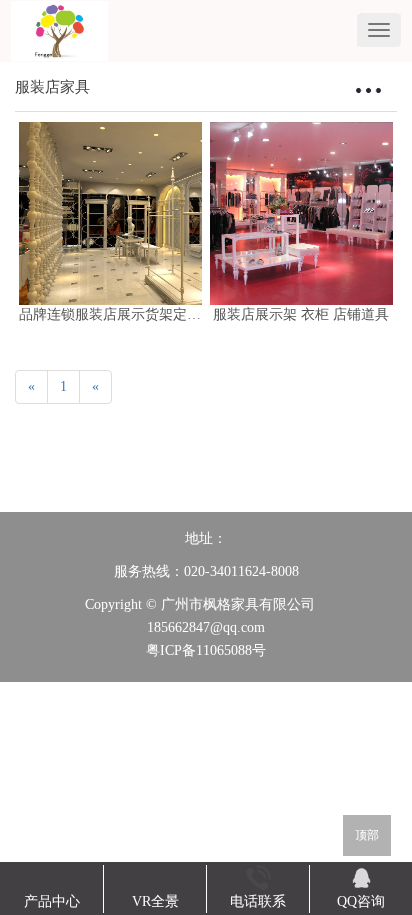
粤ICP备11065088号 (206, 650)
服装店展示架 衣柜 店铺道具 (301, 314)
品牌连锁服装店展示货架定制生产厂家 (138, 314)
